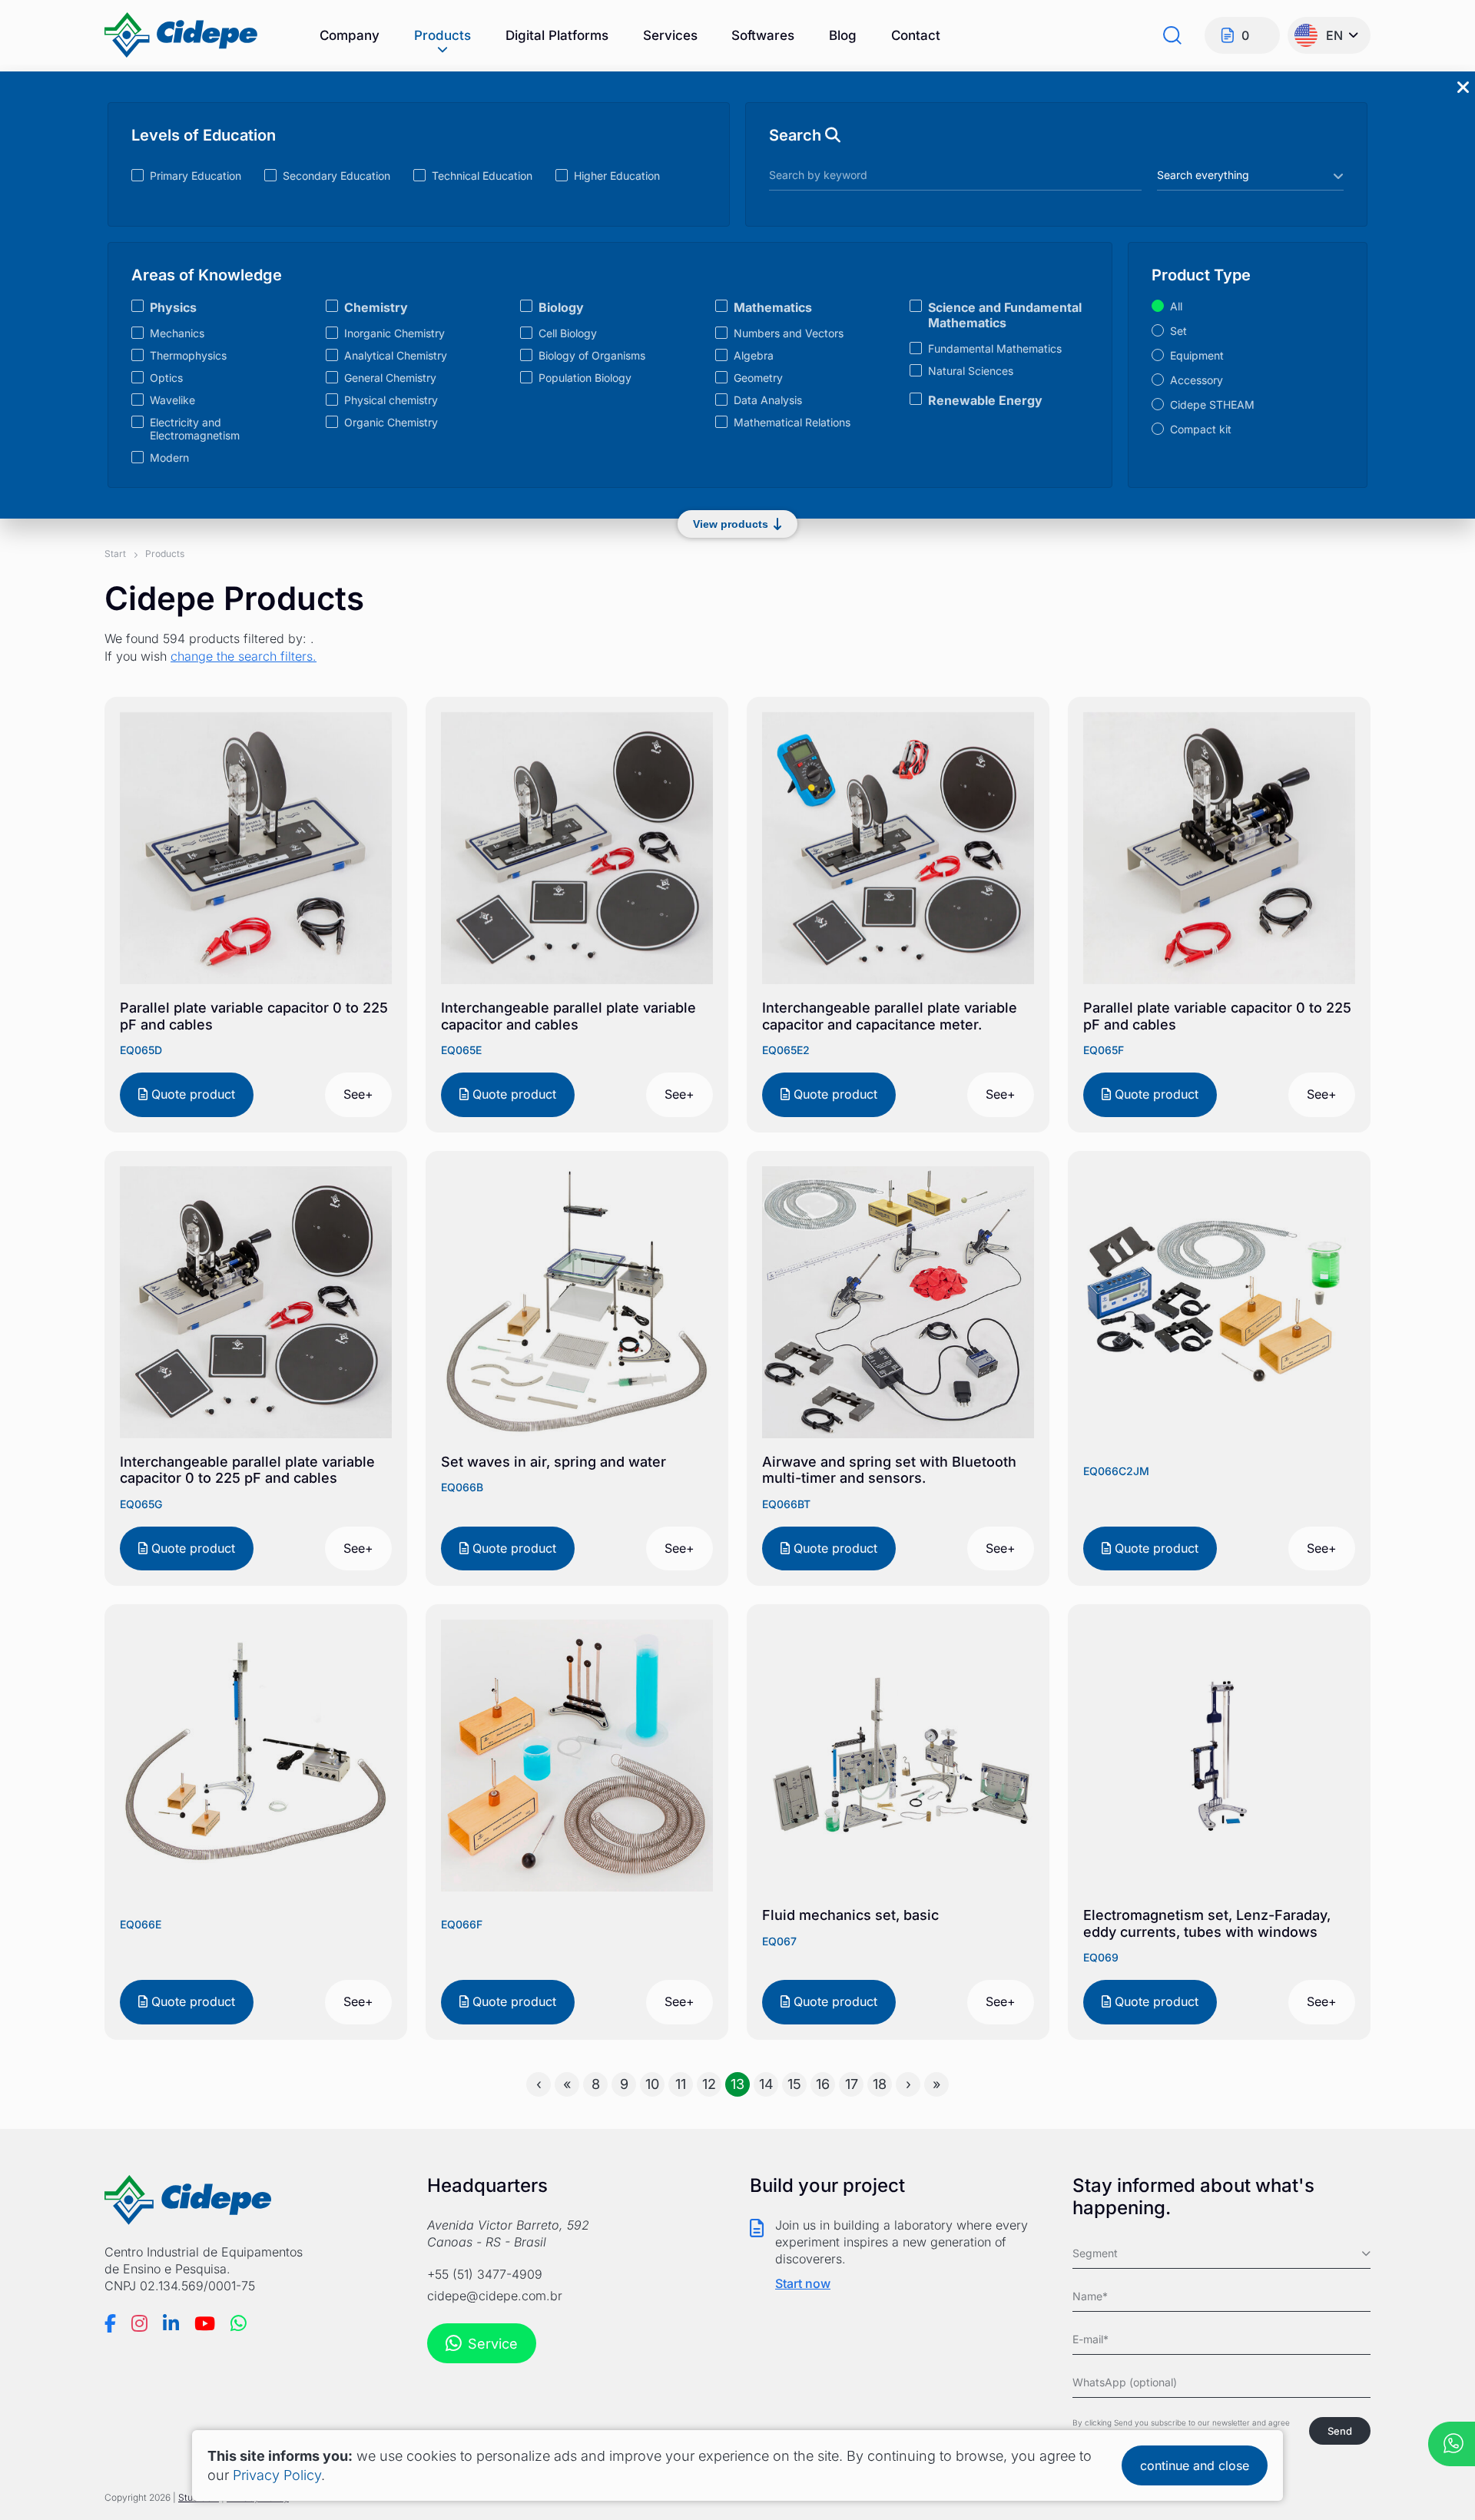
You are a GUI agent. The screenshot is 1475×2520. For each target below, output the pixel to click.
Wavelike (172, 400)
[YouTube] (205, 2323)
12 (709, 2084)
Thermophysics (188, 355)
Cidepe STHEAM (1212, 405)
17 (852, 2084)
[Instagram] (139, 2323)
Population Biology (585, 378)
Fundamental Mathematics (995, 348)
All (1176, 306)
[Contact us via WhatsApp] (1452, 2445)
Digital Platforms (557, 35)
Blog (843, 35)
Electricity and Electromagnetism (195, 429)
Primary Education (196, 176)
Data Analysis (768, 400)
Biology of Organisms (592, 355)
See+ (358, 1094)
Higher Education (617, 176)
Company (350, 35)
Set (1178, 331)
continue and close (1195, 2465)
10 (652, 2084)
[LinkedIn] (171, 2323)
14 (766, 2084)
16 (823, 2084)
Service (493, 2344)
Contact (916, 35)
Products (442, 35)
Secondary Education (336, 176)
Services (670, 35)
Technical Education (482, 176)
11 (681, 2084)
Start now (803, 2283)
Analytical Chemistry (396, 355)
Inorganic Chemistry (394, 333)
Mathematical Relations (792, 422)
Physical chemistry (391, 400)
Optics (166, 378)
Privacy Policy (277, 2475)
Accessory (1197, 380)
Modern (169, 458)
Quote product (191, 1094)
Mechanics (177, 333)
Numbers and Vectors (789, 333)
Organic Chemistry (391, 422)
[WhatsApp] (239, 2323)
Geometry (758, 378)
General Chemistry (390, 378)
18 (880, 2084)
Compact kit (1201, 429)
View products (731, 524)
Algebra (754, 355)
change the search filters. (244, 656)
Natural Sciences (971, 371)
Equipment (1197, 355)
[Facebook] (110, 2323)
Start (115, 554)
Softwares (763, 35)
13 (737, 2084)
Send (1340, 2431)
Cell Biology (568, 333)
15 (794, 2084)
